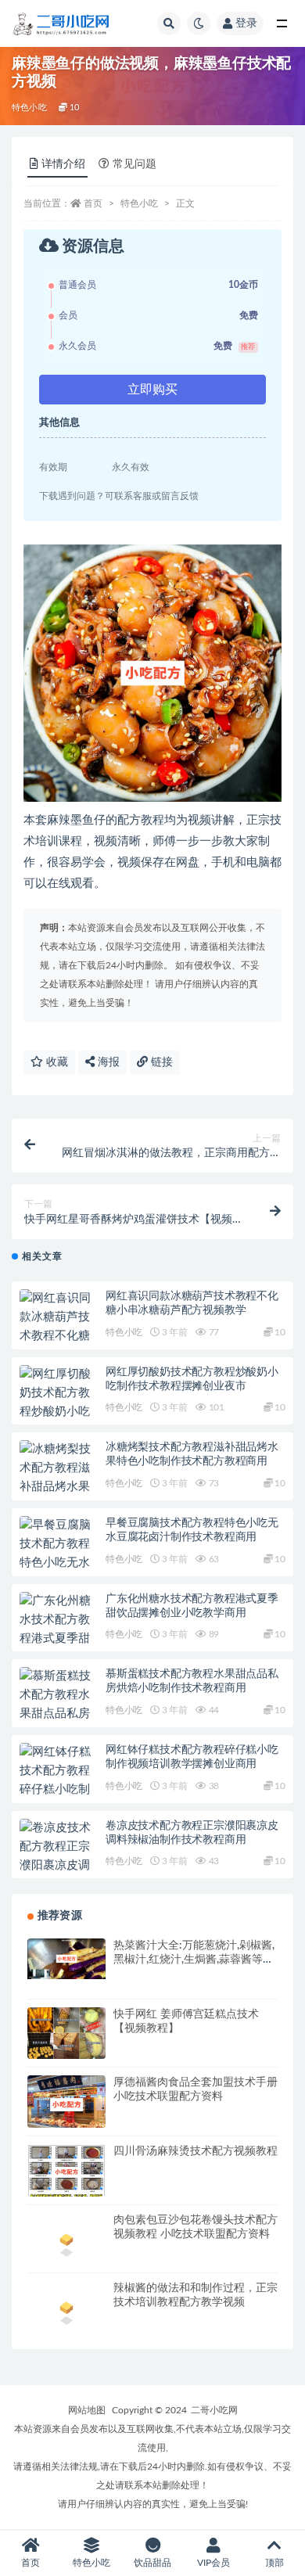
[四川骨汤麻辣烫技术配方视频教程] (66, 2172)
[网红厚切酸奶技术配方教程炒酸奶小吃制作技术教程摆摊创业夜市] (59, 1412)
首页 (93, 203)
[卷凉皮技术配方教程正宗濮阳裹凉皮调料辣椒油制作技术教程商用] (59, 1866)
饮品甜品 (152, 2563)
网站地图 (87, 2410)
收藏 (56, 1062)
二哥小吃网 (214, 2410)
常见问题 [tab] (135, 164)
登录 (246, 23)
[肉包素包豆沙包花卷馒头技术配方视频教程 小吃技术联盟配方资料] (66, 2242)
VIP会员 (213, 2563)
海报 (107, 1062)
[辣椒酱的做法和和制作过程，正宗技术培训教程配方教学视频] (66, 2310)
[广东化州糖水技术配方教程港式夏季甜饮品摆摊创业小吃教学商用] (59, 1639)
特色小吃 (29, 108)
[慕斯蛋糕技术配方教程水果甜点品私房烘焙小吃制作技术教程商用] (59, 1714)
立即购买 (152, 390)
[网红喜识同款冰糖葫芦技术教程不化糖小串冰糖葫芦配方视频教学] (59, 1336)
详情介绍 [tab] (63, 164)
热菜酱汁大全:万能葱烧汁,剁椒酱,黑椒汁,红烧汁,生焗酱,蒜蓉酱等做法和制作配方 (194, 1960)
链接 (160, 1062)
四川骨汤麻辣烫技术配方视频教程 (196, 2151)
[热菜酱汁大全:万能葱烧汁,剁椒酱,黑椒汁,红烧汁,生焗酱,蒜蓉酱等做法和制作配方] (66, 1958)
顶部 (274, 2563)
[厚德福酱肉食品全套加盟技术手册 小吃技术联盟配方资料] (66, 2105)
